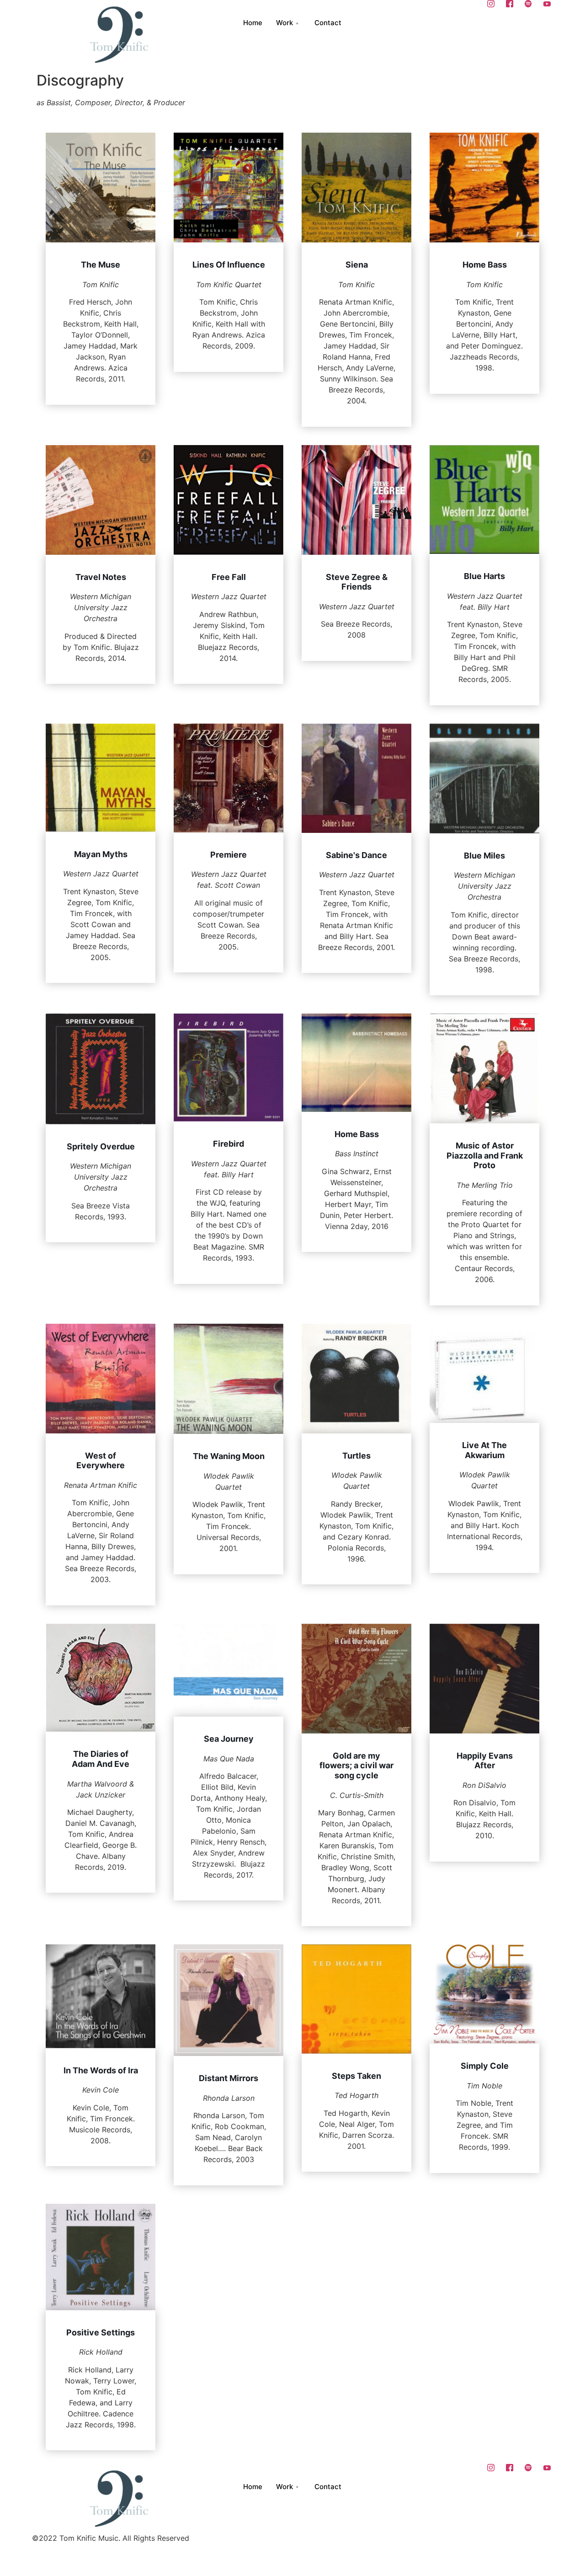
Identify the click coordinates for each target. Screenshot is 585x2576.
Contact (328, 23)
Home (253, 23)
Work (285, 23)
